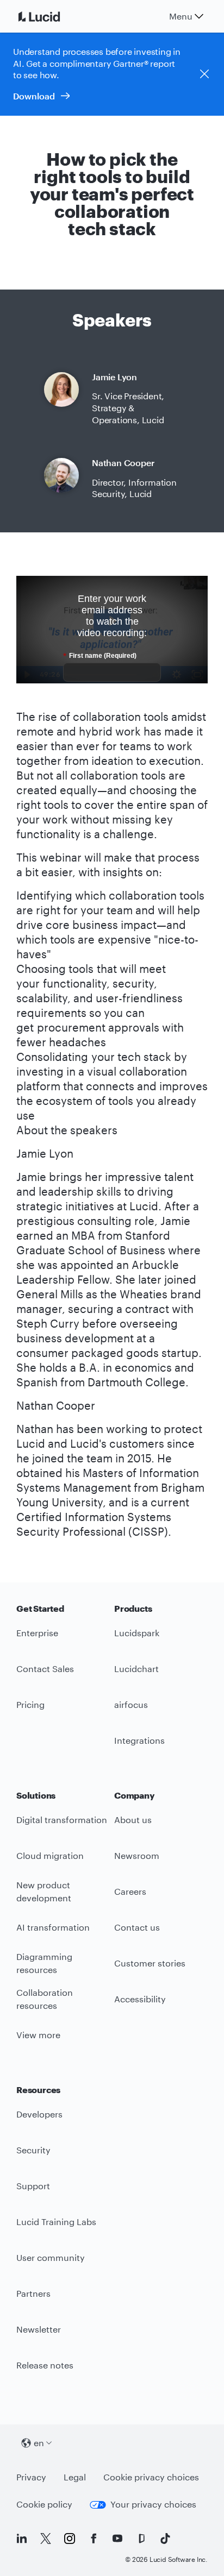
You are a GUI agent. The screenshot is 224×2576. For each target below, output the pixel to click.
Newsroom (137, 1855)
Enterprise (37, 1633)
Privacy (31, 2477)
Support (33, 2186)
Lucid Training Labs (56, 2222)
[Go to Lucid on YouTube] (117, 2539)
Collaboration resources (45, 1999)
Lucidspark (137, 1633)
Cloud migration (50, 1855)
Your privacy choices (153, 2504)
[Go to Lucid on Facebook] (94, 2539)
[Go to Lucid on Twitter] (46, 2539)
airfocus (131, 1704)
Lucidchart (136, 1669)
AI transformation (53, 1927)
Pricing (30, 1704)
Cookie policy (44, 2504)
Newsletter (39, 2329)
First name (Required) (100, 656)
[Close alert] (204, 74)
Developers (39, 2114)
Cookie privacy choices (151, 2477)
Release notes (45, 2365)
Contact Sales (45, 1669)
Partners (33, 2293)
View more (38, 2035)
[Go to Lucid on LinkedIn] (22, 2539)
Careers (130, 1891)
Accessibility (140, 1999)
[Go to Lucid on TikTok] (165, 2539)
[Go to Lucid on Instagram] (70, 2539)
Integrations (139, 1740)
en (39, 2443)
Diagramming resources (44, 1963)
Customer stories (150, 1963)
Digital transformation (62, 1820)
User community (51, 2257)
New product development (44, 1892)
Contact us (137, 1927)
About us (133, 1820)
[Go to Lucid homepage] (52, 16)
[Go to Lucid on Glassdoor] (141, 2539)
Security (33, 2150)
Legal (75, 2477)
